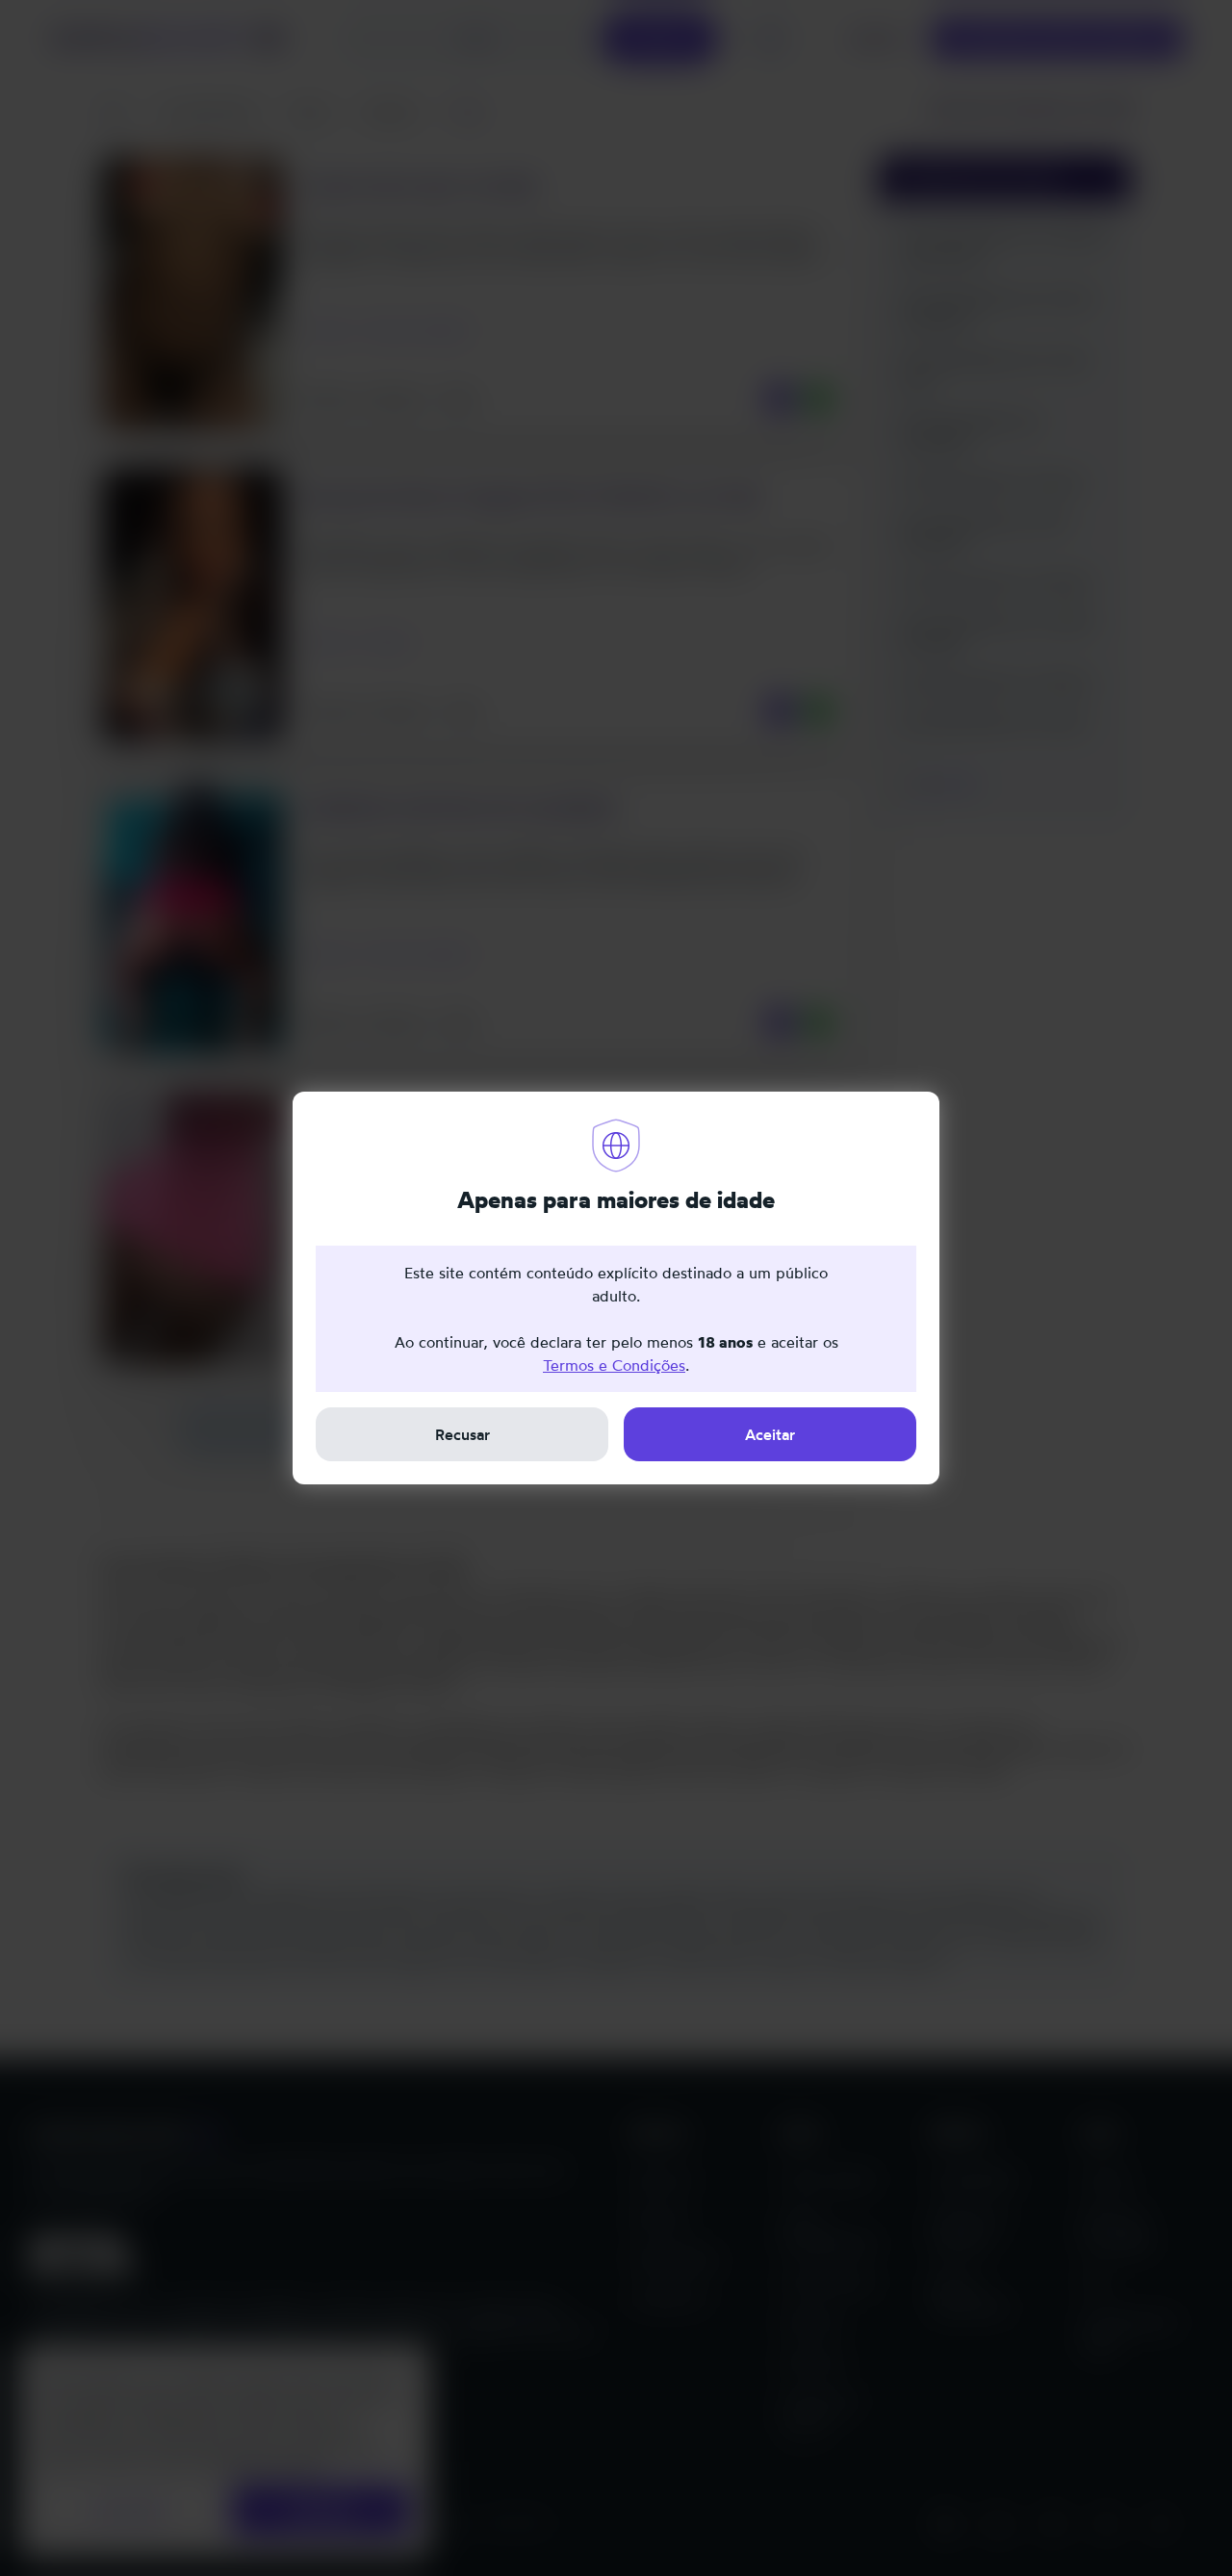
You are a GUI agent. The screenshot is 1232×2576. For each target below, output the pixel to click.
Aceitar (770, 1434)
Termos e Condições (614, 1365)
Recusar (462, 1434)
